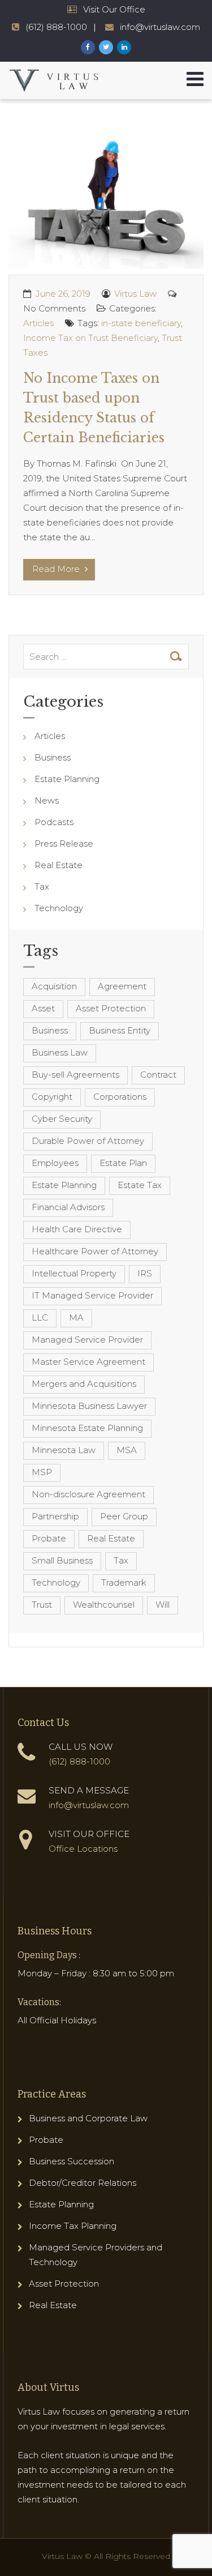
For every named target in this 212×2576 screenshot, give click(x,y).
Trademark (124, 1582)
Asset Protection (111, 1008)
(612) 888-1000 (56, 27)
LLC (40, 1317)
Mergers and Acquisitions (84, 1384)
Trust (42, 1605)
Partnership (55, 1516)
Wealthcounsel (104, 1605)
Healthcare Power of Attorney (95, 1251)
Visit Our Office (114, 9)
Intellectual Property (74, 1273)
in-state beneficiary (141, 323)
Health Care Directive (77, 1229)
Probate (49, 1538)
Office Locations (83, 1849)
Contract (158, 1075)
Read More (57, 569)
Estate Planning (67, 779)
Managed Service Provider (87, 1340)
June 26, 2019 (63, 294)
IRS (145, 1273)
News (47, 800)
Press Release (64, 843)
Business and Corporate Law (88, 2118)
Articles (38, 323)
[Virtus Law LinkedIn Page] (124, 47)
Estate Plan (123, 1163)
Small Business (62, 1560)
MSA (127, 1450)
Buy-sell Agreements (75, 1075)
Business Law (60, 1052)
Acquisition (54, 986)
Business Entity (120, 1030)
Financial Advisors (68, 1207)
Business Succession (72, 2161)
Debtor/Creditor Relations (83, 2183)
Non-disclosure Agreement (88, 1494)
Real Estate (59, 865)
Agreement (122, 986)
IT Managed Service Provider (92, 1295)
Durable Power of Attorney (88, 1141)
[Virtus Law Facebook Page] (88, 47)
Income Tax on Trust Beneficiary (90, 338)
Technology (59, 908)
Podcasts (54, 822)
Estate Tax (140, 1185)
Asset (43, 1008)
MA (76, 1317)
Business (53, 757)
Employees (55, 1163)
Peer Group (124, 1516)
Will (163, 1605)
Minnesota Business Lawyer (89, 1406)
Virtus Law (135, 294)
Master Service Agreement (88, 1362)
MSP (42, 1472)
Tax (42, 887)
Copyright (52, 1097)
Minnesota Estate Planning (87, 1428)
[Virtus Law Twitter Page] (106, 47)
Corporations (120, 1097)
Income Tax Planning (73, 2226)
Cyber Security (62, 1119)
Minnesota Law (64, 1450)
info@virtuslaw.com (160, 27)
